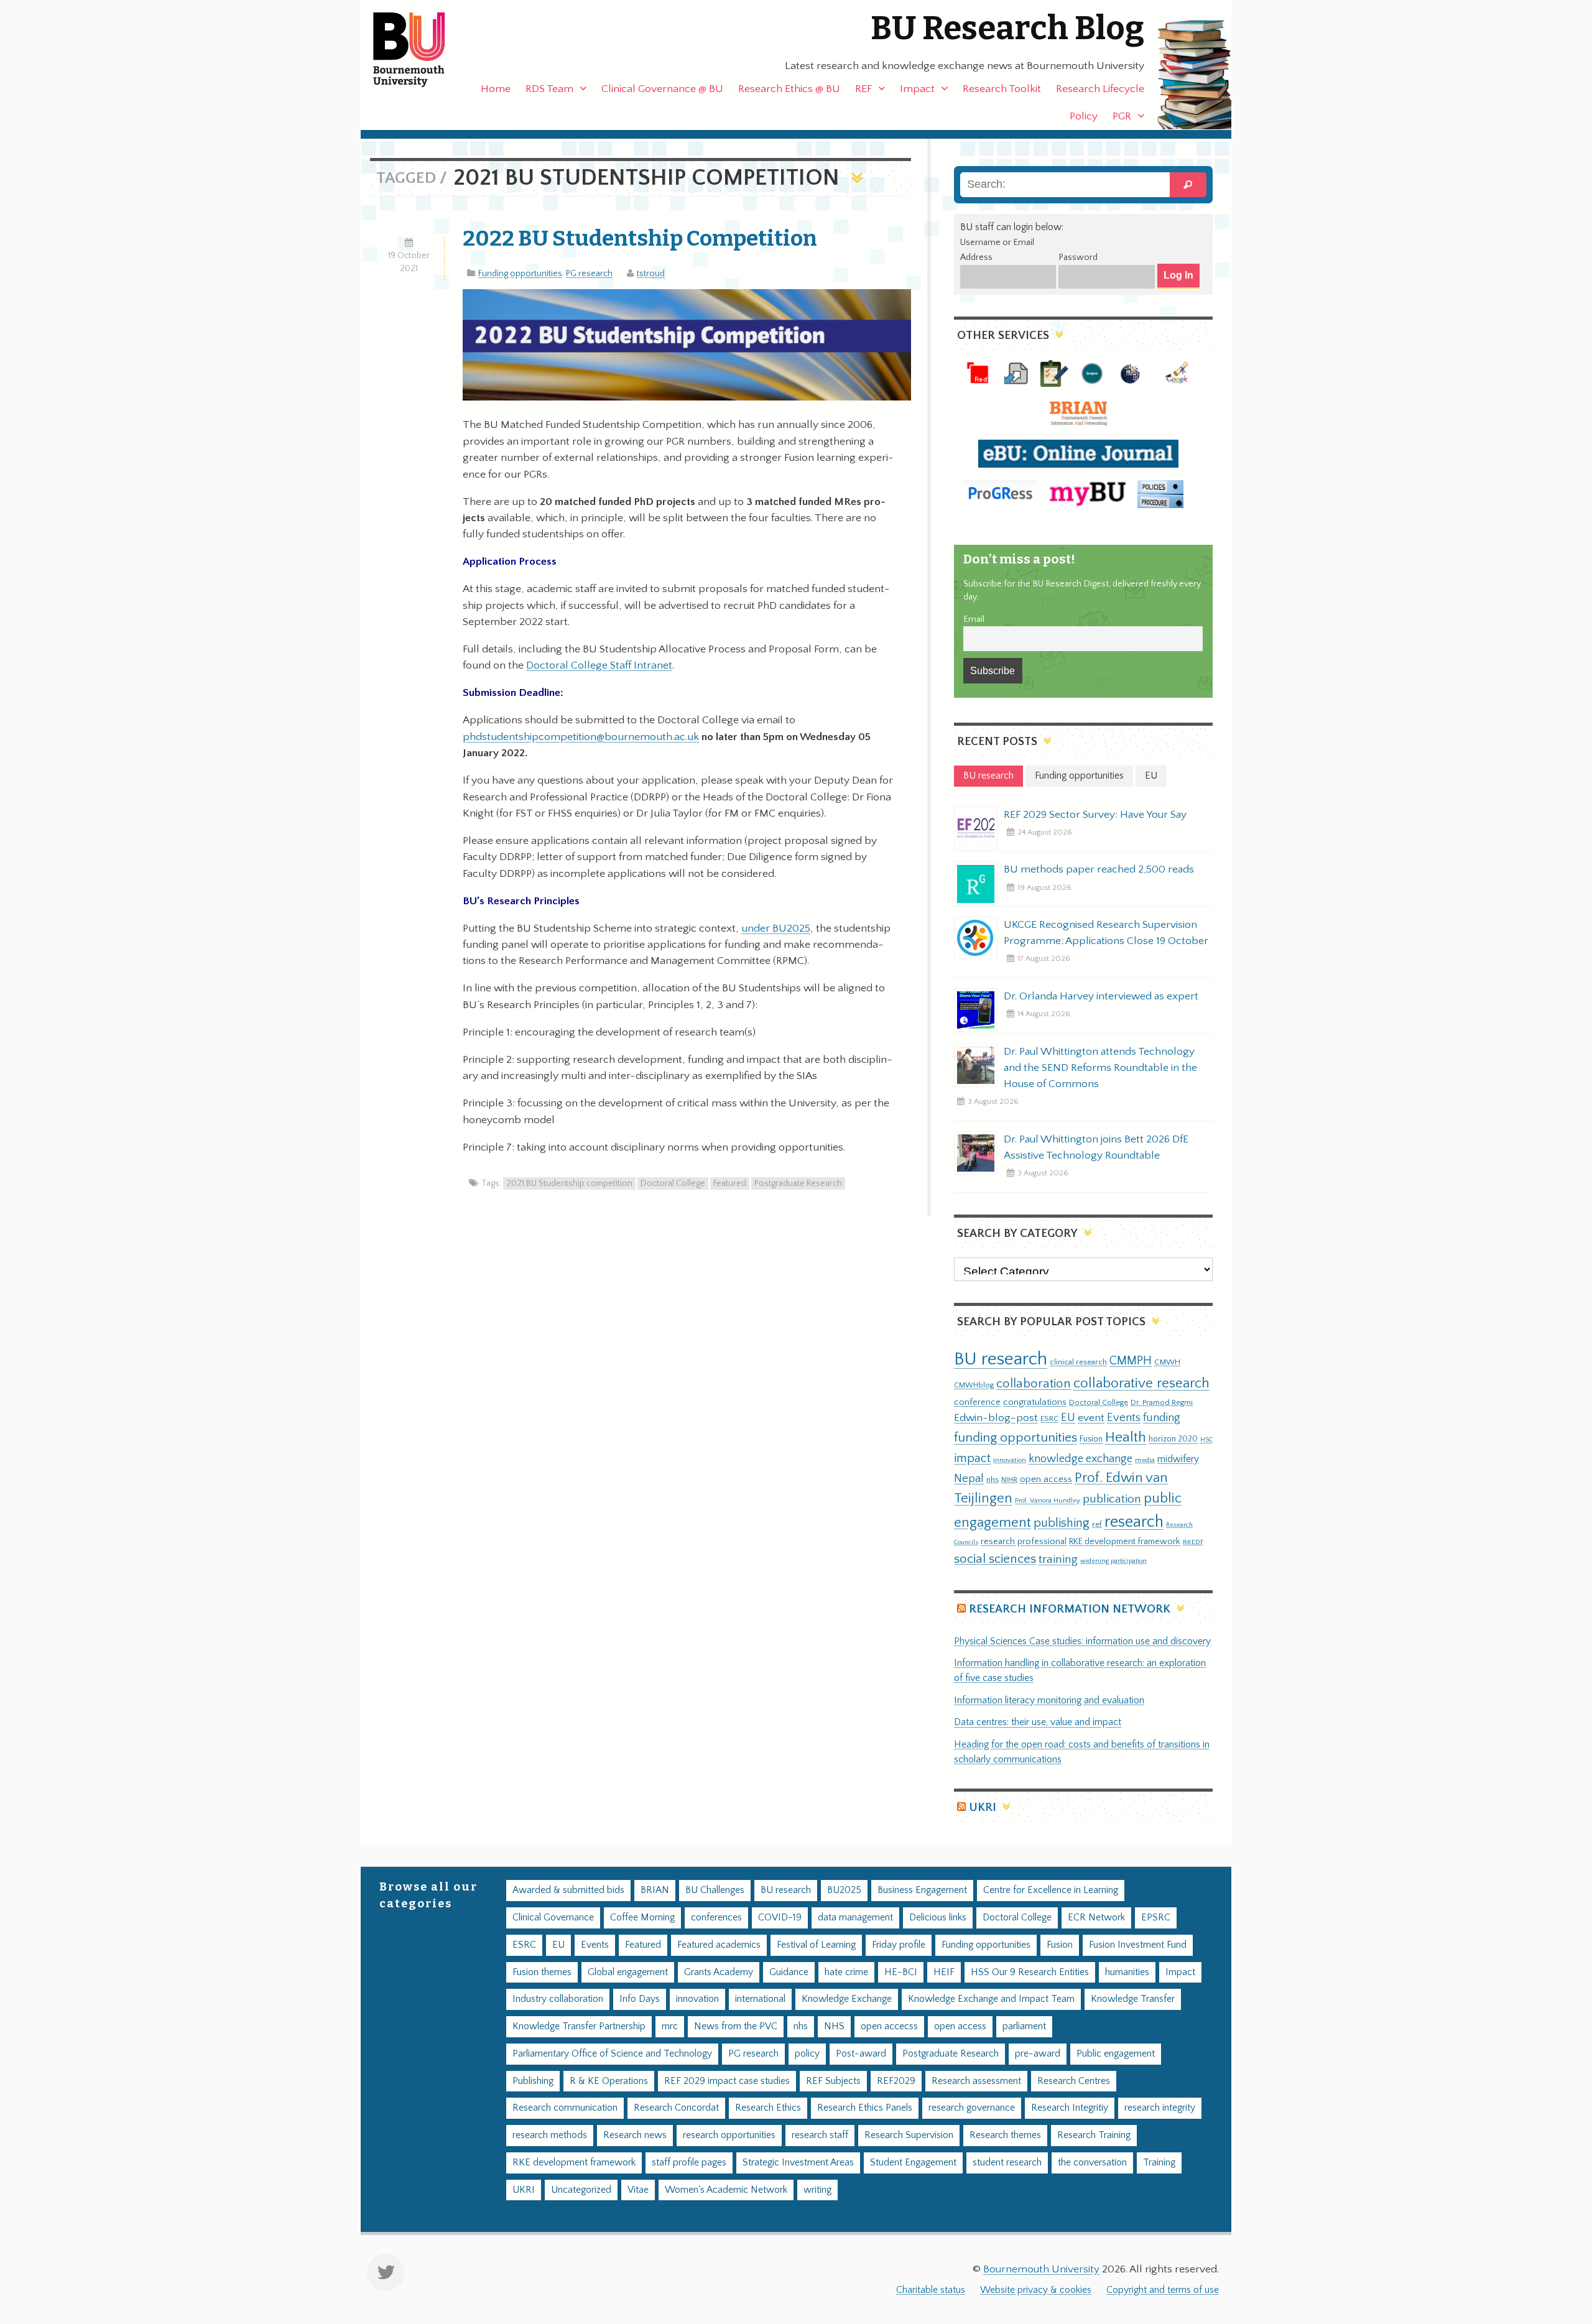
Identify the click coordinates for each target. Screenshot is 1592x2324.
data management (855, 1918)
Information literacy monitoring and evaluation (1049, 1701)
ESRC (1049, 1419)
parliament (1024, 2026)
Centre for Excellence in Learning (1051, 1890)
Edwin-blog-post (996, 1418)
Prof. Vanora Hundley (1048, 1500)
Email (974, 619)
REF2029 (896, 2081)
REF (863, 89)
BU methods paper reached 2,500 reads (1099, 869)
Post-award (861, 2054)
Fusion (1091, 1439)
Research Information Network (1070, 1609)
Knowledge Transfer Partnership (579, 2026)
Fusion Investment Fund (1138, 1945)
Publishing (533, 2081)
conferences (716, 1918)
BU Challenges (715, 1890)
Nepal (969, 1479)
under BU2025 (776, 928)
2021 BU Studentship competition (569, 1183)
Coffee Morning (642, 1918)
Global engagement (628, 1972)
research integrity (1160, 2108)
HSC (1206, 1440)
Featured (730, 1183)
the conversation (1092, 2163)
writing (817, 2190)
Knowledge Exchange (847, 1999)
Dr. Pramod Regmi (1162, 1402)
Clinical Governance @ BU (662, 89)
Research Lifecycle (1100, 89)
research (1134, 1522)
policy (807, 2054)
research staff (820, 2135)
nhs (993, 1479)
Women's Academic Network (726, 2190)
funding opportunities (1016, 1438)
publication (1112, 1499)
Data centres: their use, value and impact (1038, 1722)
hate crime (846, 1972)
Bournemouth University (420, 50)
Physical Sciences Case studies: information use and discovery (1082, 1641)
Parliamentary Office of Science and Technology (612, 2054)
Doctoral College (673, 1183)
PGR (1122, 116)
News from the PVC (736, 2026)
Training (1159, 2163)
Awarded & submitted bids (568, 1890)
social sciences (995, 1559)
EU (1068, 1418)
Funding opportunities (520, 274)
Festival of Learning (816, 1945)
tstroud (651, 274)
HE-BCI (901, 1972)
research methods (550, 2135)
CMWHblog (974, 1385)
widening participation (1113, 1561)
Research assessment (976, 2081)
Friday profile (899, 1945)
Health (1126, 1437)
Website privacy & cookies (1036, 2290)
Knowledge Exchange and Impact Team (991, 1999)
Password (1078, 257)
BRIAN (655, 1890)
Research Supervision (909, 2135)
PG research (589, 274)
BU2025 (844, 1890)
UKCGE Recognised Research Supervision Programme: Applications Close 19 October (1106, 933)
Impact (917, 89)
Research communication (565, 2108)
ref (1097, 1524)
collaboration (1034, 1384)
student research (1007, 2163)
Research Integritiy (1070, 2108)
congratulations (1035, 1402)
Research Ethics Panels (865, 2108)
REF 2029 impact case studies (727, 2081)
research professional (1024, 1542)
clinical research (1078, 1362)
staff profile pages (689, 2163)
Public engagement (1116, 2054)
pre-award (1038, 2054)
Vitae (638, 2190)
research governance (972, 2108)
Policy (1084, 116)
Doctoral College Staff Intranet (599, 665)
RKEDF (1193, 1542)
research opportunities (729, 2135)
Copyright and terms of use (1163, 2290)
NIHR (1009, 1480)
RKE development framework (1125, 1542)
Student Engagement (913, 2163)
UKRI (983, 1808)
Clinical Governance (553, 1918)
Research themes (1005, 2135)
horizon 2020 (1173, 1439)
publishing (1062, 1523)
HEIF (944, 1972)
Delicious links (938, 1918)
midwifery (1178, 1459)
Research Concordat (676, 2108)
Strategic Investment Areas (798, 2163)
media (1145, 1460)
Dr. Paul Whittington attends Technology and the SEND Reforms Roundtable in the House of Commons (1100, 1068)
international (760, 1999)
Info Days (640, 1999)
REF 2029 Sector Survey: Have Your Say (1095, 815)
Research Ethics (768, 2108)
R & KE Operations (609, 2081)
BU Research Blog (1007, 28)
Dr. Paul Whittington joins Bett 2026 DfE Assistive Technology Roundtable (1096, 1147)
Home (496, 89)
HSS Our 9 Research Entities (1030, 1972)
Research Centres (1074, 2081)
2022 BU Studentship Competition (640, 238)
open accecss (889, 2026)
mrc (670, 2026)
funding (1162, 1418)
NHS (834, 2026)
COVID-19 (780, 1918)
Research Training (1094, 2135)
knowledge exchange (1081, 1459)
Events (1124, 1418)
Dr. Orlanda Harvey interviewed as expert (1101, 996)
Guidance (789, 1972)
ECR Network (1096, 1918)
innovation (1010, 1460)
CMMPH (1131, 1361)
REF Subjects (833, 2081)
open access (1046, 1479)
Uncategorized (581, 2190)
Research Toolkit (1002, 89)
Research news (635, 2135)
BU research (1001, 1359)
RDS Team (549, 89)
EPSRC (1156, 1918)
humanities (1127, 1972)
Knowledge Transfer (1133, 1999)
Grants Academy (719, 1972)
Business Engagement (922, 1890)
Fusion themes (542, 1972)
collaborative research (1141, 1383)
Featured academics (719, 1945)
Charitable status (931, 2290)
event (1091, 1418)
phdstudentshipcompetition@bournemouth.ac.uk (581, 737)
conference (977, 1402)
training (1058, 1559)
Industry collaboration (558, 1999)
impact (972, 1458)
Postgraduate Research (798, 1183)
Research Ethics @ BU (789, 89)
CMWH (1167, 1362)
